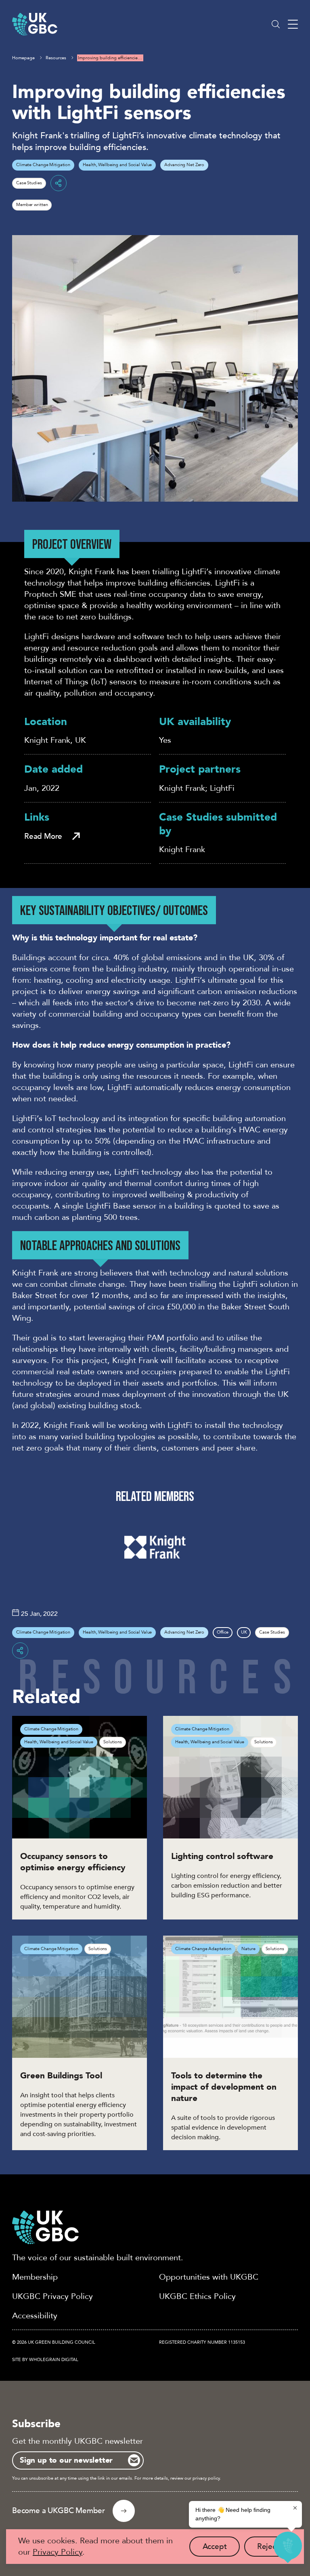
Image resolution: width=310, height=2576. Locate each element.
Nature (248, 1949)
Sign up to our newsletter (66, 2460)
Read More (43, 836)
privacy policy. (207, 2478)
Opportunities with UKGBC (209, 2277)
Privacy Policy (58, 2552)
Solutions (113, 1742)
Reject (274, 2549)
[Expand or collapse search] (276, 24)
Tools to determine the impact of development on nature (224, 2087)
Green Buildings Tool (61, 2076)
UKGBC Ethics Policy (197, 2296)
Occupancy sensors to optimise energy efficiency (73, 1862)
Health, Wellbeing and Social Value (117, 165)
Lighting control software (222, 1856)
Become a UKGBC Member (59, 2511)
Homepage (23, 58)
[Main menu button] (293, 24)
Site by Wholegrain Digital (45, 2360)
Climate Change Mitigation (43, 165)
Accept (221, 2549)
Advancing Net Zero (184, 165)
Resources (56, 58)
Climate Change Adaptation (203, 1949)
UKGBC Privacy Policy (52, 2296)
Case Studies (29, 183)
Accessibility (35, 2316)
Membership (35, 2277)
